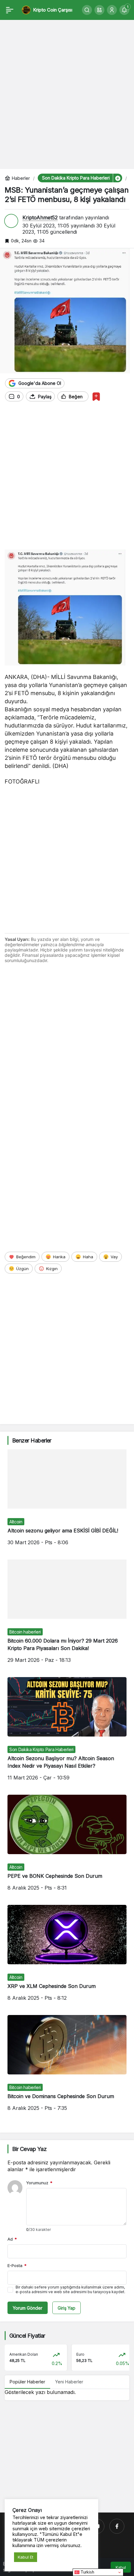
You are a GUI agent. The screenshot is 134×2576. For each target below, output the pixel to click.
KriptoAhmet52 (40, 217)
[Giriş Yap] (112, 10)
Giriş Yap (67, 2308)
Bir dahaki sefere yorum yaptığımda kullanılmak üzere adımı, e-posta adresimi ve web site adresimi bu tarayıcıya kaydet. (70, 2289)
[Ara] (87, 10)
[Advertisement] (67, 91)
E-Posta (17, 2265)
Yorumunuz (39, 2183)
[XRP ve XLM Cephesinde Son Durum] (67, 1958)
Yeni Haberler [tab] (69, 2382)
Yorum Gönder (28, 2308)
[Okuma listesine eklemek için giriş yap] (96, 397)
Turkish (87, 2572)
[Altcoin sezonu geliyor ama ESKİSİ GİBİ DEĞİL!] (67, 1502)
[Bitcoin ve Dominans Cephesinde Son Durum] (67, 2068)
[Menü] (10, 10)
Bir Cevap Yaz (29, 2149)
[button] (99, 10)
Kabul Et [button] (26, 2557)
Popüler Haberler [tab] (27, 2382)
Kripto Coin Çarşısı (53, 10)
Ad (12, 2239)
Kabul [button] (121, 2567)
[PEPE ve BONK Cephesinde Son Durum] (67, 1847)
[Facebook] (117, 2526)
